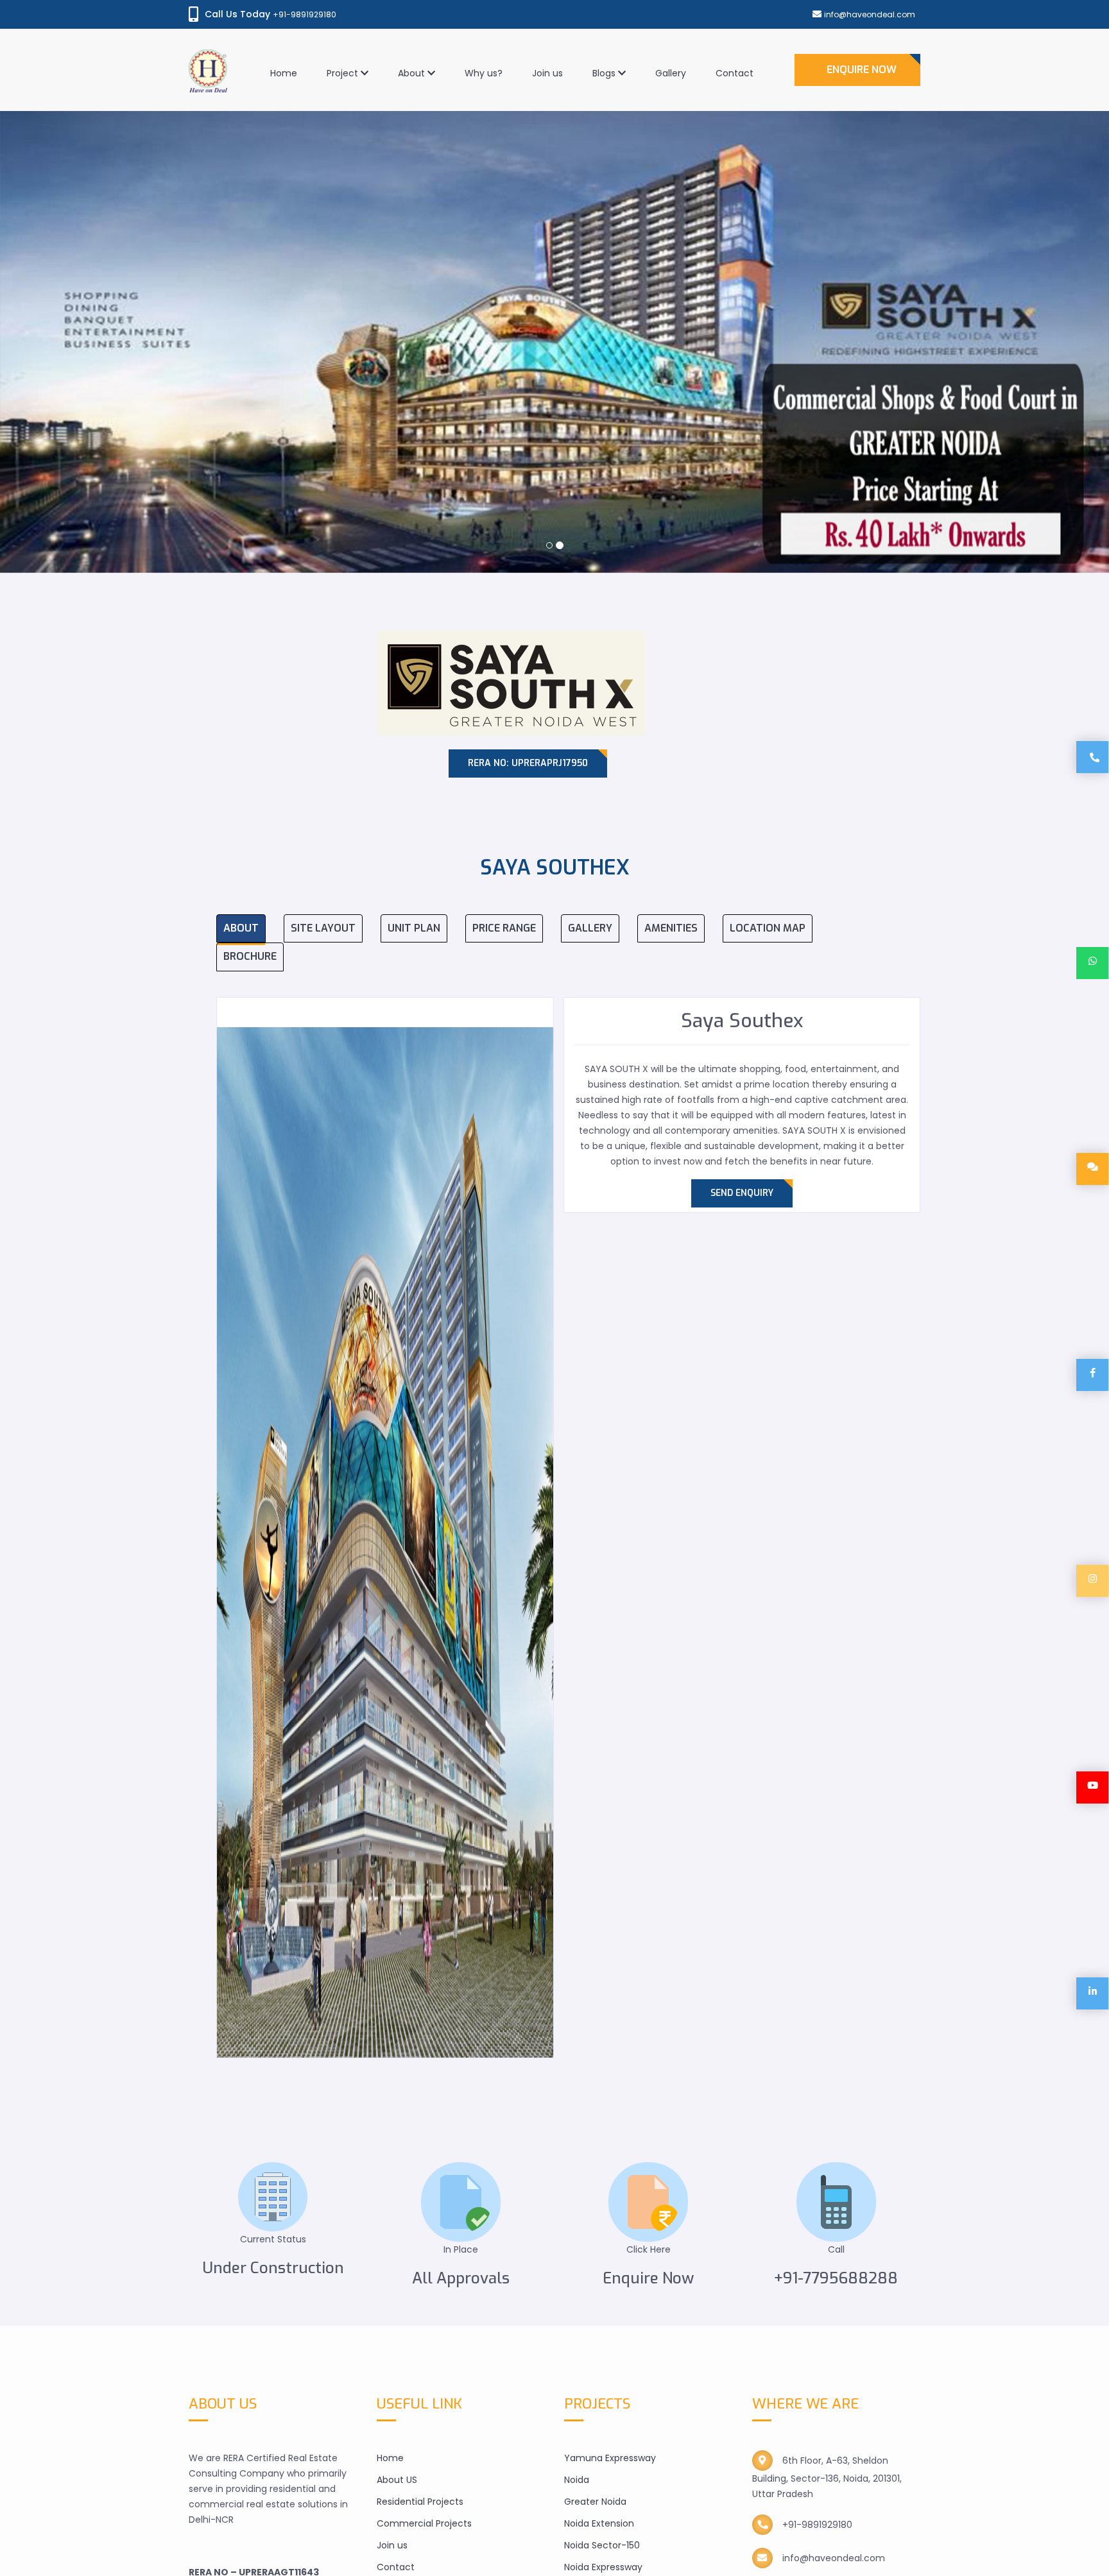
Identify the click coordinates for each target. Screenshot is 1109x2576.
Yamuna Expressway (610, 2458)
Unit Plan (414, 928)
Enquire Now (862, 70)
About (413, 73)
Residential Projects (420, 2502)
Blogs (605, 73)
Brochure (250, 956)
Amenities (671, 928)
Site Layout (323, 928)
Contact (735, 73)
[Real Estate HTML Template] (208, 45)
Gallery (671, 73)
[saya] (385, 1542)
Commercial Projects (424, 2523)
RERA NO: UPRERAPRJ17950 (528, 763)
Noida (577, 2480)
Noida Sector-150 (602, 2545)
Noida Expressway (603, 2567)
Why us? (484, 73)
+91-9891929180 (305, 14)
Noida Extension (599, 2523)
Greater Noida (595, 2502)
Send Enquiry (742, 1193)
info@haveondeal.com (870, 14)
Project (344, 73)
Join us (547, 73)
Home (284, 73)
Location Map (768, 928)
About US (397, 2480)
